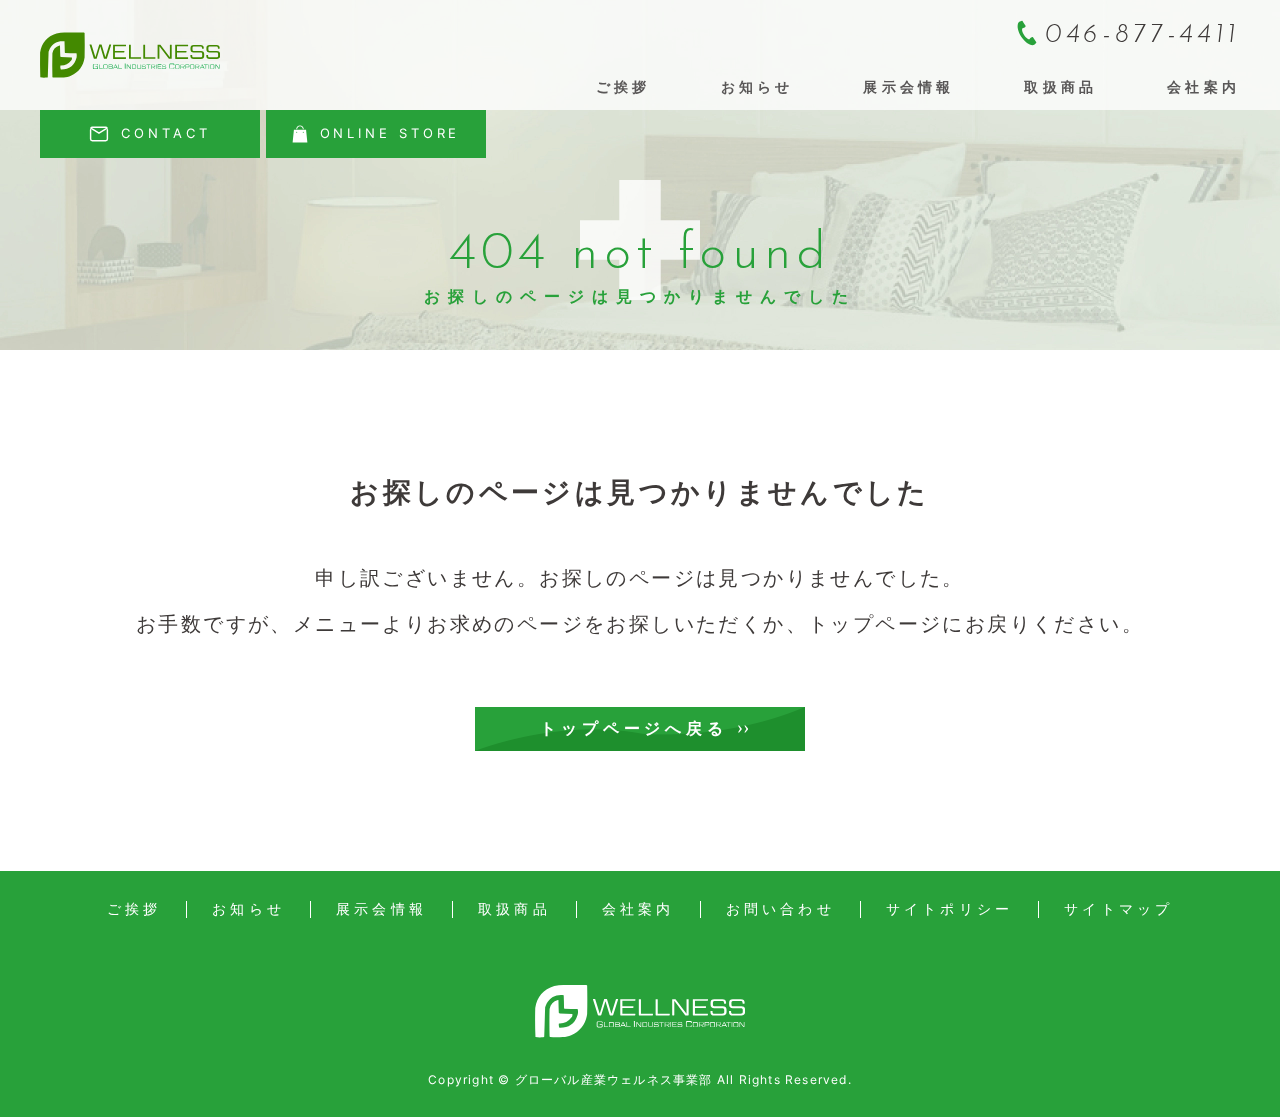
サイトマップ (1118, 909)
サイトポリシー (949, 909)
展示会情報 (908, 86)
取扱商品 (1060, 86)
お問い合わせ (780, 909)
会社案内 (1203, 86)
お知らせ (757, 86)
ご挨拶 (623, 86)
